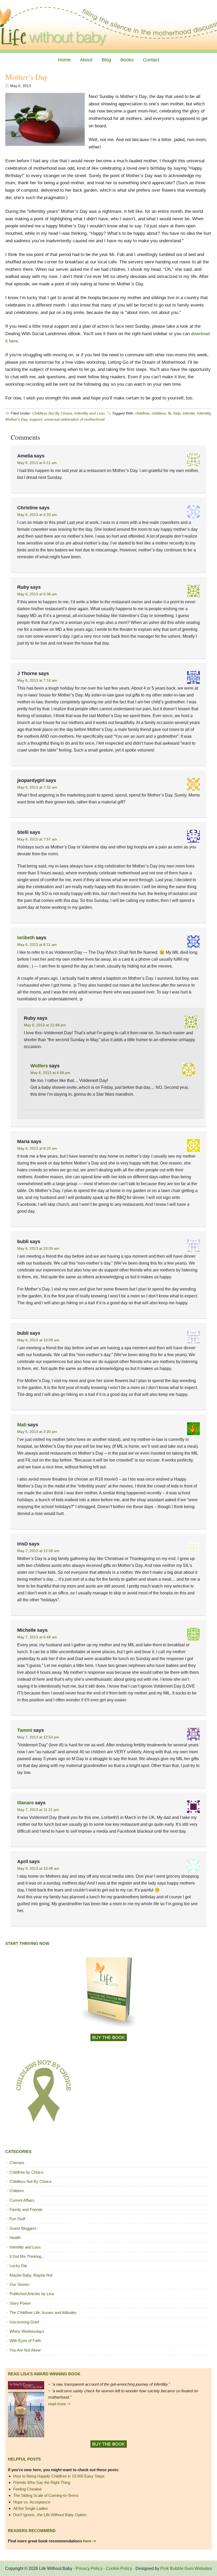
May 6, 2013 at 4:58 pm (50, 1073)
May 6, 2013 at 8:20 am (37, 1148)
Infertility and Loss (90, 413)
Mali (22, 1425)
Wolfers (39, 1066)
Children (17, 2191)
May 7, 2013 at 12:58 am (38, 1551)
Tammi (25, 1730)
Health (15, 2238)
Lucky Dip (18, 2266)
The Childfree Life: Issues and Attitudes (43, 2312)
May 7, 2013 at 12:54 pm (38, 1737)
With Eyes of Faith (25, 2341)
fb (170, 413)
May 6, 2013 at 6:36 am (37, 594)
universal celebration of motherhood (74, 419)
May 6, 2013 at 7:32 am (37, 787)
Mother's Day (16, 419)
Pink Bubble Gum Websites (186, 2568)
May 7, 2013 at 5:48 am (37, 1637)
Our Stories (19, 2284)
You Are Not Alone (25, 2350)
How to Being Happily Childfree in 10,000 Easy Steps (59, 2476)
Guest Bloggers (23, 2228)
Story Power (20, 2303)
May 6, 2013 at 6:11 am (37, 463)
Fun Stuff (17, 2219)
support (36, 419)
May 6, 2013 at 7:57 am (37, 839)
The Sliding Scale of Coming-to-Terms (46, 2495)
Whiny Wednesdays (27, 2331)
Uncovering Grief (24, 2322)
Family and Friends (26, 2209)
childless (159, 413)
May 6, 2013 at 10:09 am (38, 1248)
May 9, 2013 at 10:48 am (38, 1868)
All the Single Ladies (31, 2508)
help (177, 413)
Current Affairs (22, 2200)
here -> (90, 2541)
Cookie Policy (119, 2568)
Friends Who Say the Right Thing (42, 2482)
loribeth (26, 938)
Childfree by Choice (26, 2172)
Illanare (26, 1803)
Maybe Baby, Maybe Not (31, 2275)
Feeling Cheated (27, 2489)
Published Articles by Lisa (32, 2294)
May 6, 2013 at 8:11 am (37, 945)
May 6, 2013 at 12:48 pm (45, 1025)
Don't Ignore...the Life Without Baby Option (50, 2515)
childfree (142, 413)
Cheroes (17, 2163)
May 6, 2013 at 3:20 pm (37, 1432)
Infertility (204, 413)
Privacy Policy (89, 2568)
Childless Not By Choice (52, 413)
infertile (189, 413)
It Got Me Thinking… (27, 2256)
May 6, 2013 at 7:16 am (37, 680)
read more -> (59, 2404)
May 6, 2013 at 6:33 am (37, 515)
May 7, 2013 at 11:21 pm (38, 1810)
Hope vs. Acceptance (32, 2502)
